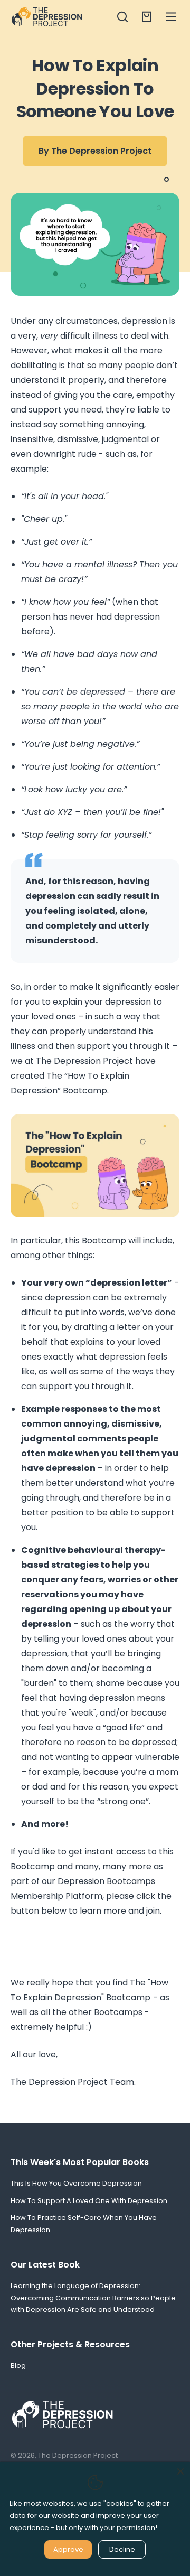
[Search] (122, 17)
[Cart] (147, 17)
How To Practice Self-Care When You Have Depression (84, 2224)
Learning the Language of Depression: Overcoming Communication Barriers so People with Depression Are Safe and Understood (93, 2298)
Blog (18, 2366)
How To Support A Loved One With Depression (89, 2201)
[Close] (180, 2471)
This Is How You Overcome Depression (76, 2183)
